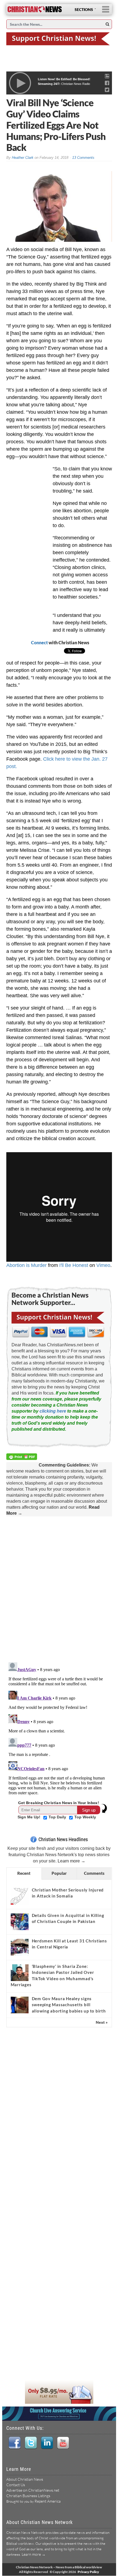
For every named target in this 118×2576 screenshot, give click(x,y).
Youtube (63, 2443)
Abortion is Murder (26, 1265)
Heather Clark (23, 158)
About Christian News (25, 2479)
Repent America (48, 2501)
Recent (24, 1873)
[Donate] (59, 38)
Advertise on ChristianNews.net (33, 2490)
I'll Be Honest (74, 1265)
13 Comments (83, 158)
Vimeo (103, 1265)
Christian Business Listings (28, 2496)
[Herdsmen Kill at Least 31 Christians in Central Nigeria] (20, 1947)
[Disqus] (59, 1588)
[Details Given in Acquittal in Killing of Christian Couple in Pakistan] (20, 1922)
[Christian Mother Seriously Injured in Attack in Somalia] (20, 1896)
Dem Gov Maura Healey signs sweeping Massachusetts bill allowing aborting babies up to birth (69, 2005)
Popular (59, 1873)
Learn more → (71, 1861)
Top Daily (58, 1817)
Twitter (31, 2443)
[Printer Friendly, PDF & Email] (23, 1458)
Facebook (14, 2443)
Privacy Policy (88, 2572)
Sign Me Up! (29, 1817)
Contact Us (16, 2485)
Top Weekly (85, 1817)
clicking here (53, 1411)
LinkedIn (47, 2443)
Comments (94, 1873)
